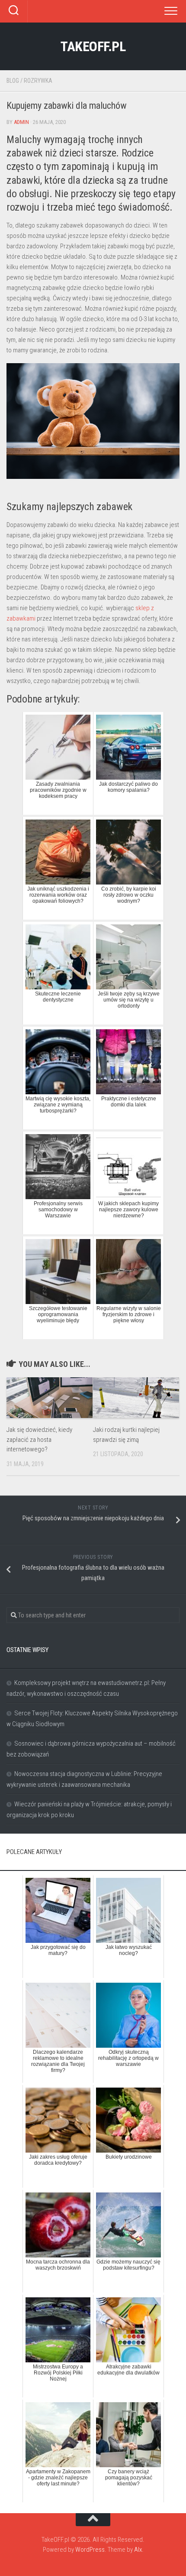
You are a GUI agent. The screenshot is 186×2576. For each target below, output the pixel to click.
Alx (138, 2550)
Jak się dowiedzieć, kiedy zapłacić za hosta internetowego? (39, 1439)
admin (21, 122)
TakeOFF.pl (93, 46)
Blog (13, 81)
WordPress (90, 2550)
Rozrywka (38, 81)
